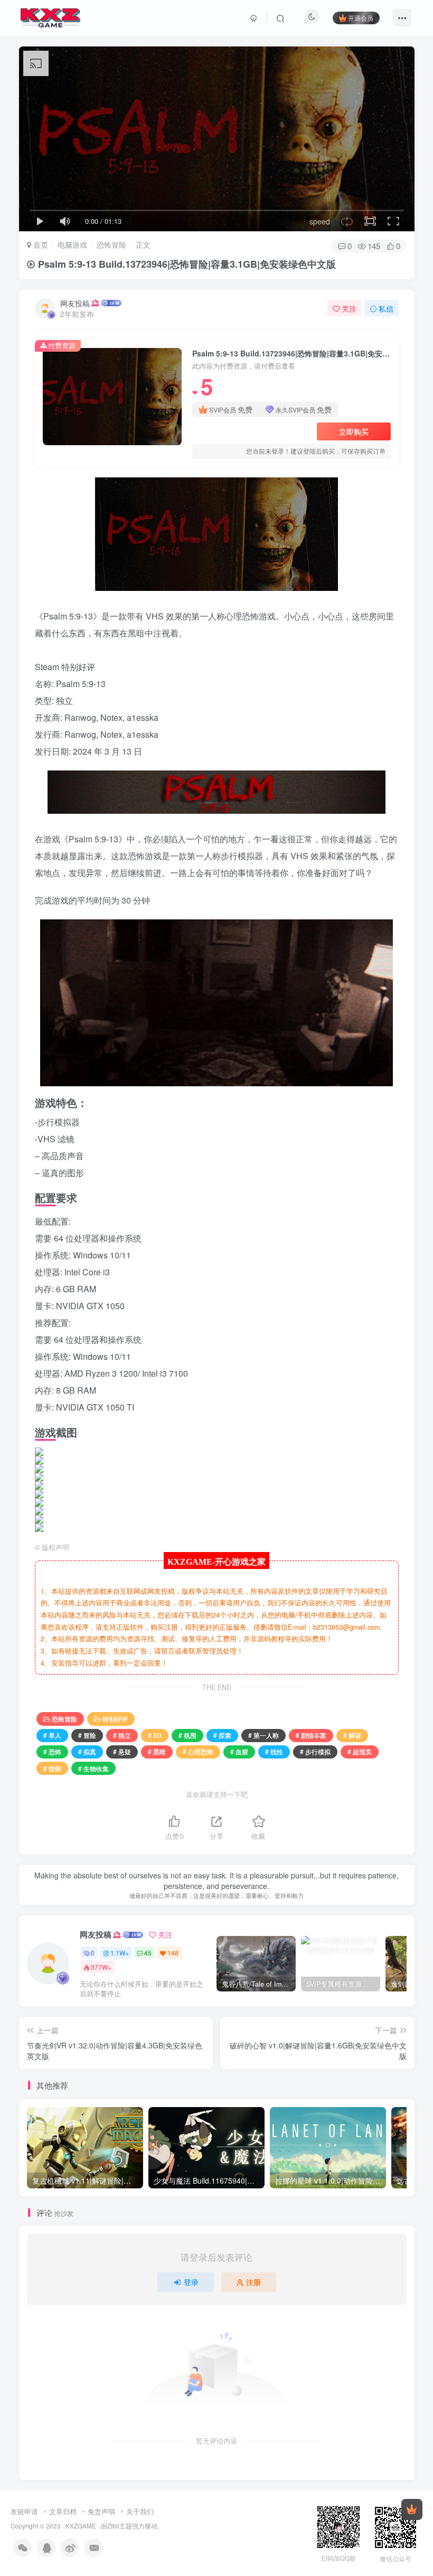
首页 (40, 245)
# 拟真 (87, 1751)
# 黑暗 (157, 1751)
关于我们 (140, 2511)
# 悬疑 (122, 1751)
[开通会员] (412, 2509)
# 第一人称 (263, 1735)
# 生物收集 (93, 1768)
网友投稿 (75, 303)
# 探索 (222, 1735)
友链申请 (24, 2511)
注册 (253, 2282)
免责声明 (101, 2511)
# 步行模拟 (315, 1751)
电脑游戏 (72, 245)
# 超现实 (360, 1751)
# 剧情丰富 (311, 1735)
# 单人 (52, 1735)
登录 (191, 2282)
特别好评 (115, 1719)
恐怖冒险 (111, 245)
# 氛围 (187, 1735)
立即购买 (354, 431)
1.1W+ (120, 1953)
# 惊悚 (52, 1768)
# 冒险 (87, 1735)
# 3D (155, 1735)
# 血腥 (239, 1751)
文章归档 (63, 2511)
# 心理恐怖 (198, 1751)
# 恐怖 (52, 1751)
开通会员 (361, 18)
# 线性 (274, 1751)
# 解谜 (352, 1735)
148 (173, 1953)
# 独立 (122, 1735)
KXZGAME (81, 2526)
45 (148, 1953)
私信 (386, 308)
